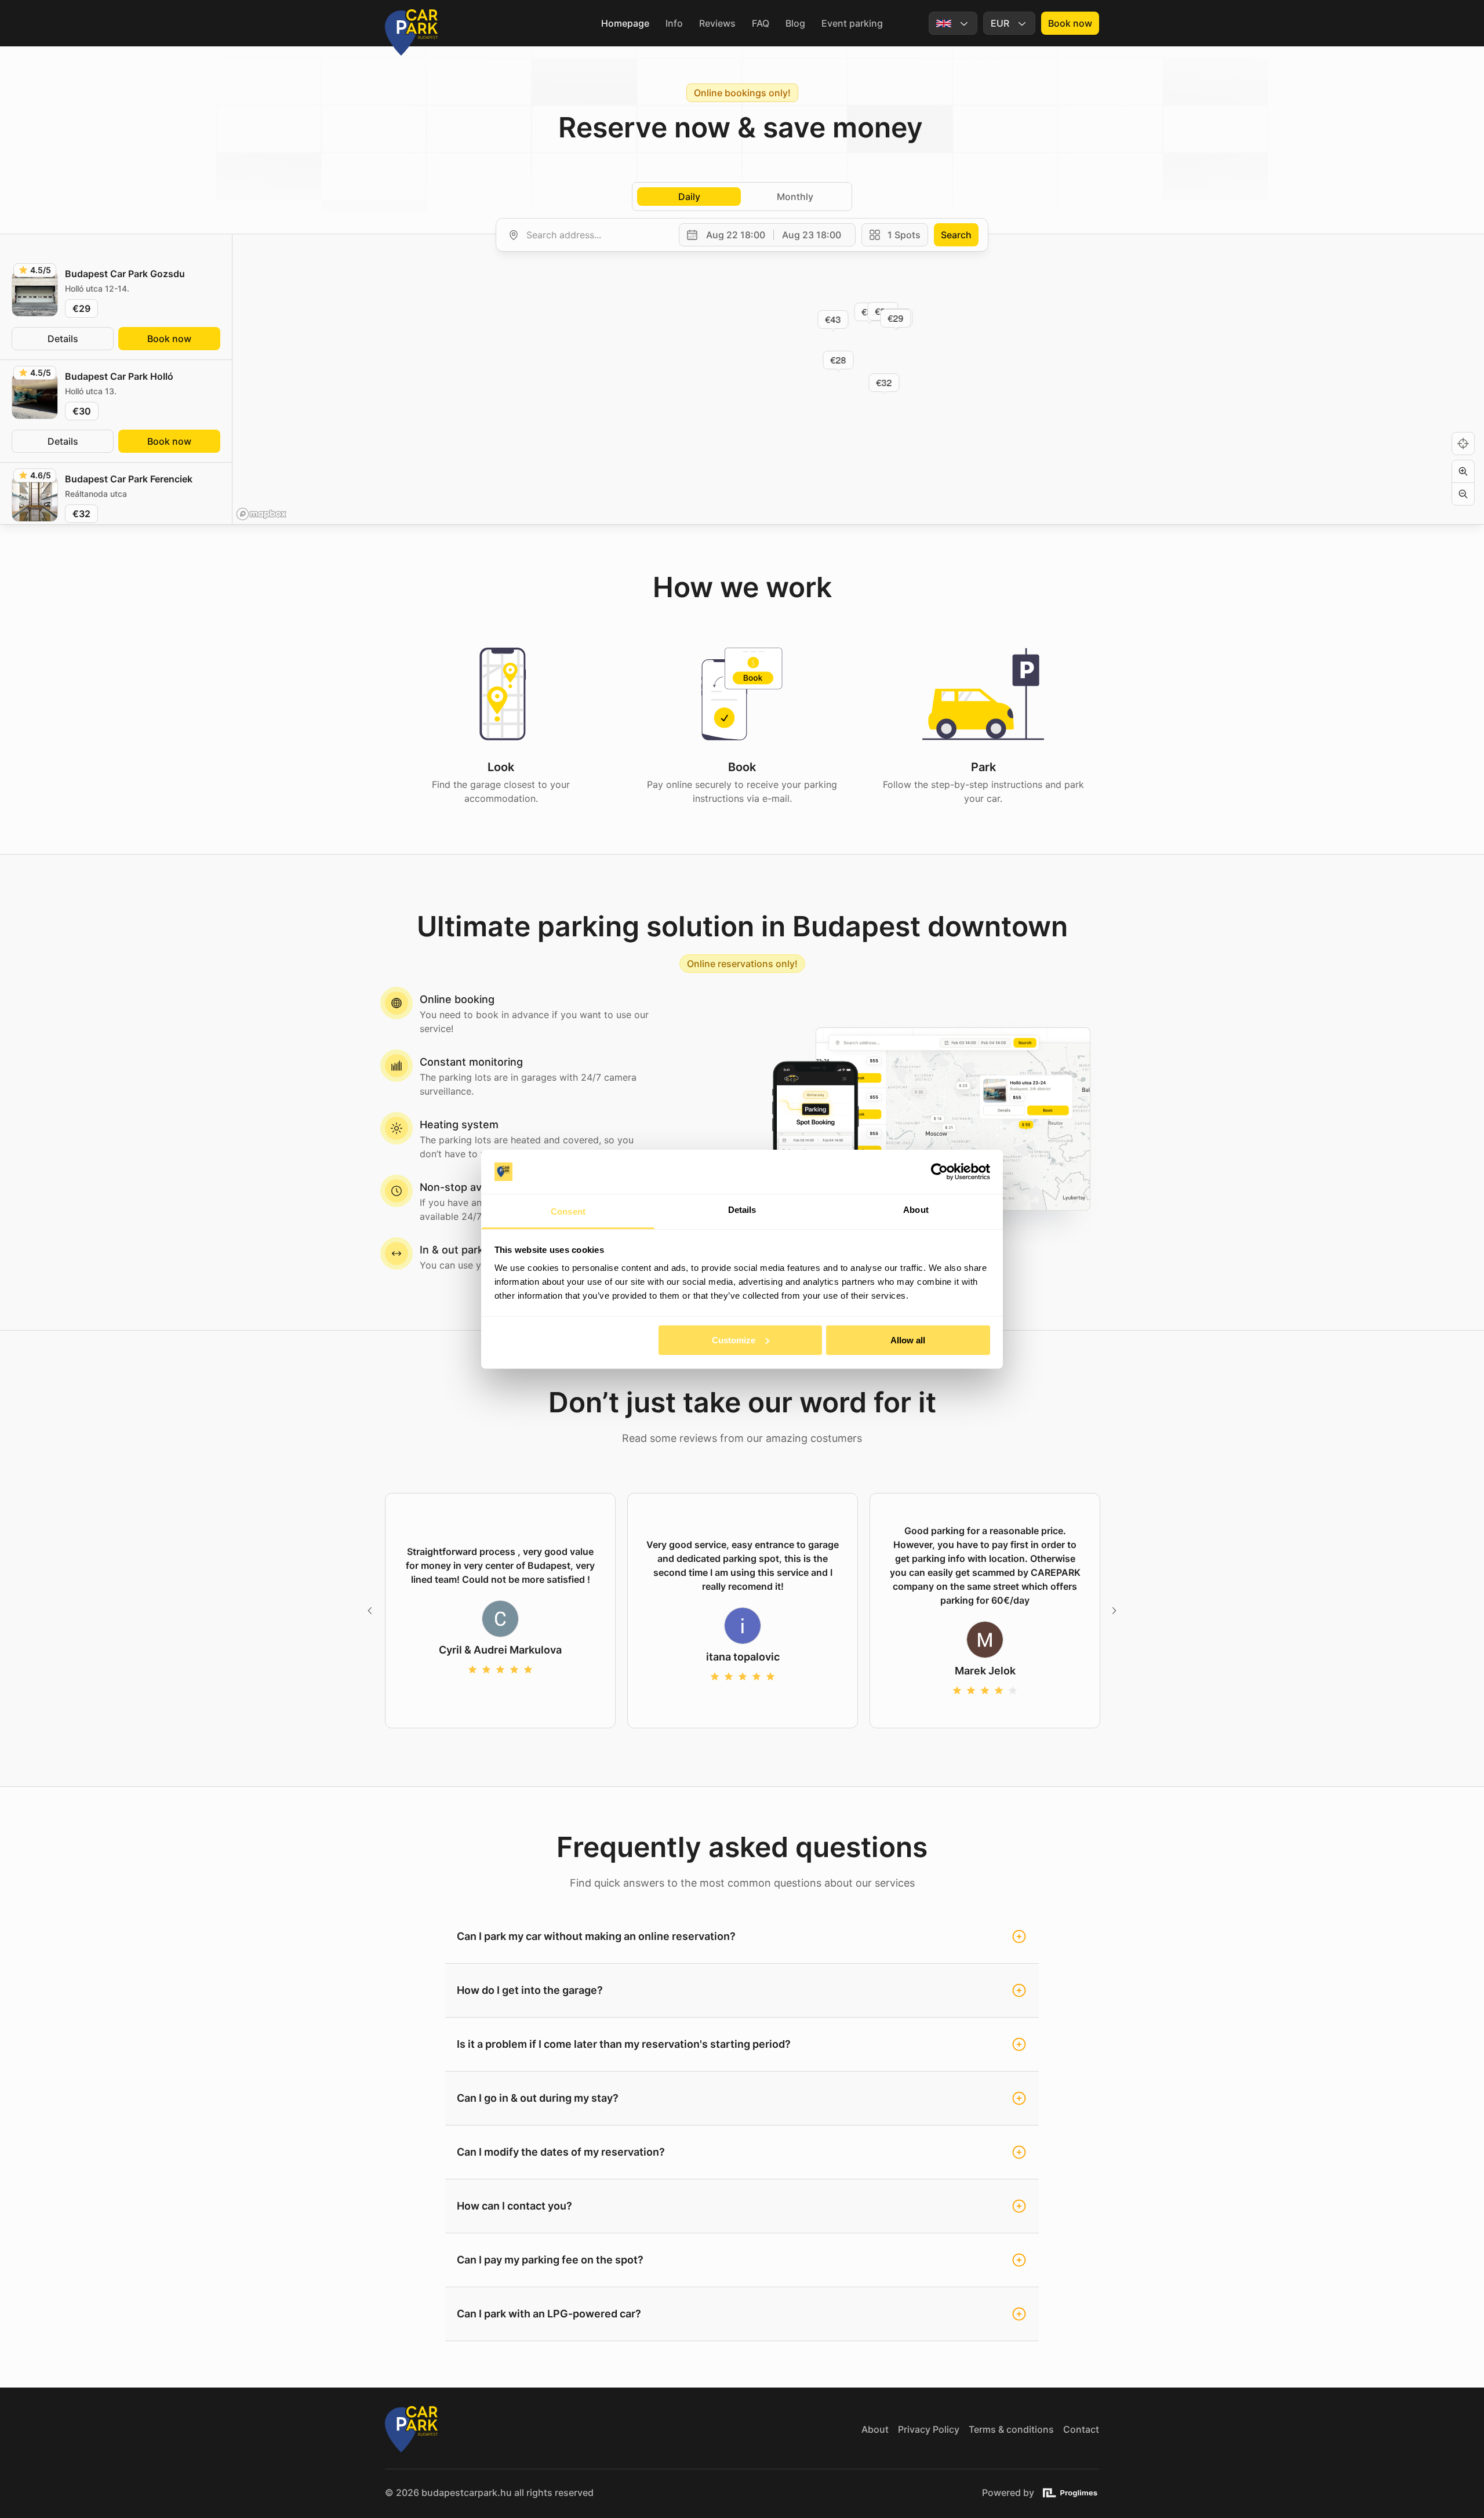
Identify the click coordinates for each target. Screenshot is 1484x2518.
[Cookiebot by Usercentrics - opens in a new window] (939, 1172)
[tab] (689, 197)
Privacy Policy (929, 2429)
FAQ (761, 23)
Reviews (717, 23)
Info (674, 23)
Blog (795, 23)
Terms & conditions (1011, 2429)
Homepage (625, 23)
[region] (858, 379)
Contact (1081, 2429)
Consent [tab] (568, 1211)
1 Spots (904, 235)
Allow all (908, 1340)
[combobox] (596, 235)
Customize (734, 1340)
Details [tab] (742, 1210)
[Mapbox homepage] (261, 514)
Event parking (852, 23)
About (875, 2429)
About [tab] (916, 1210)
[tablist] (742, 197)
